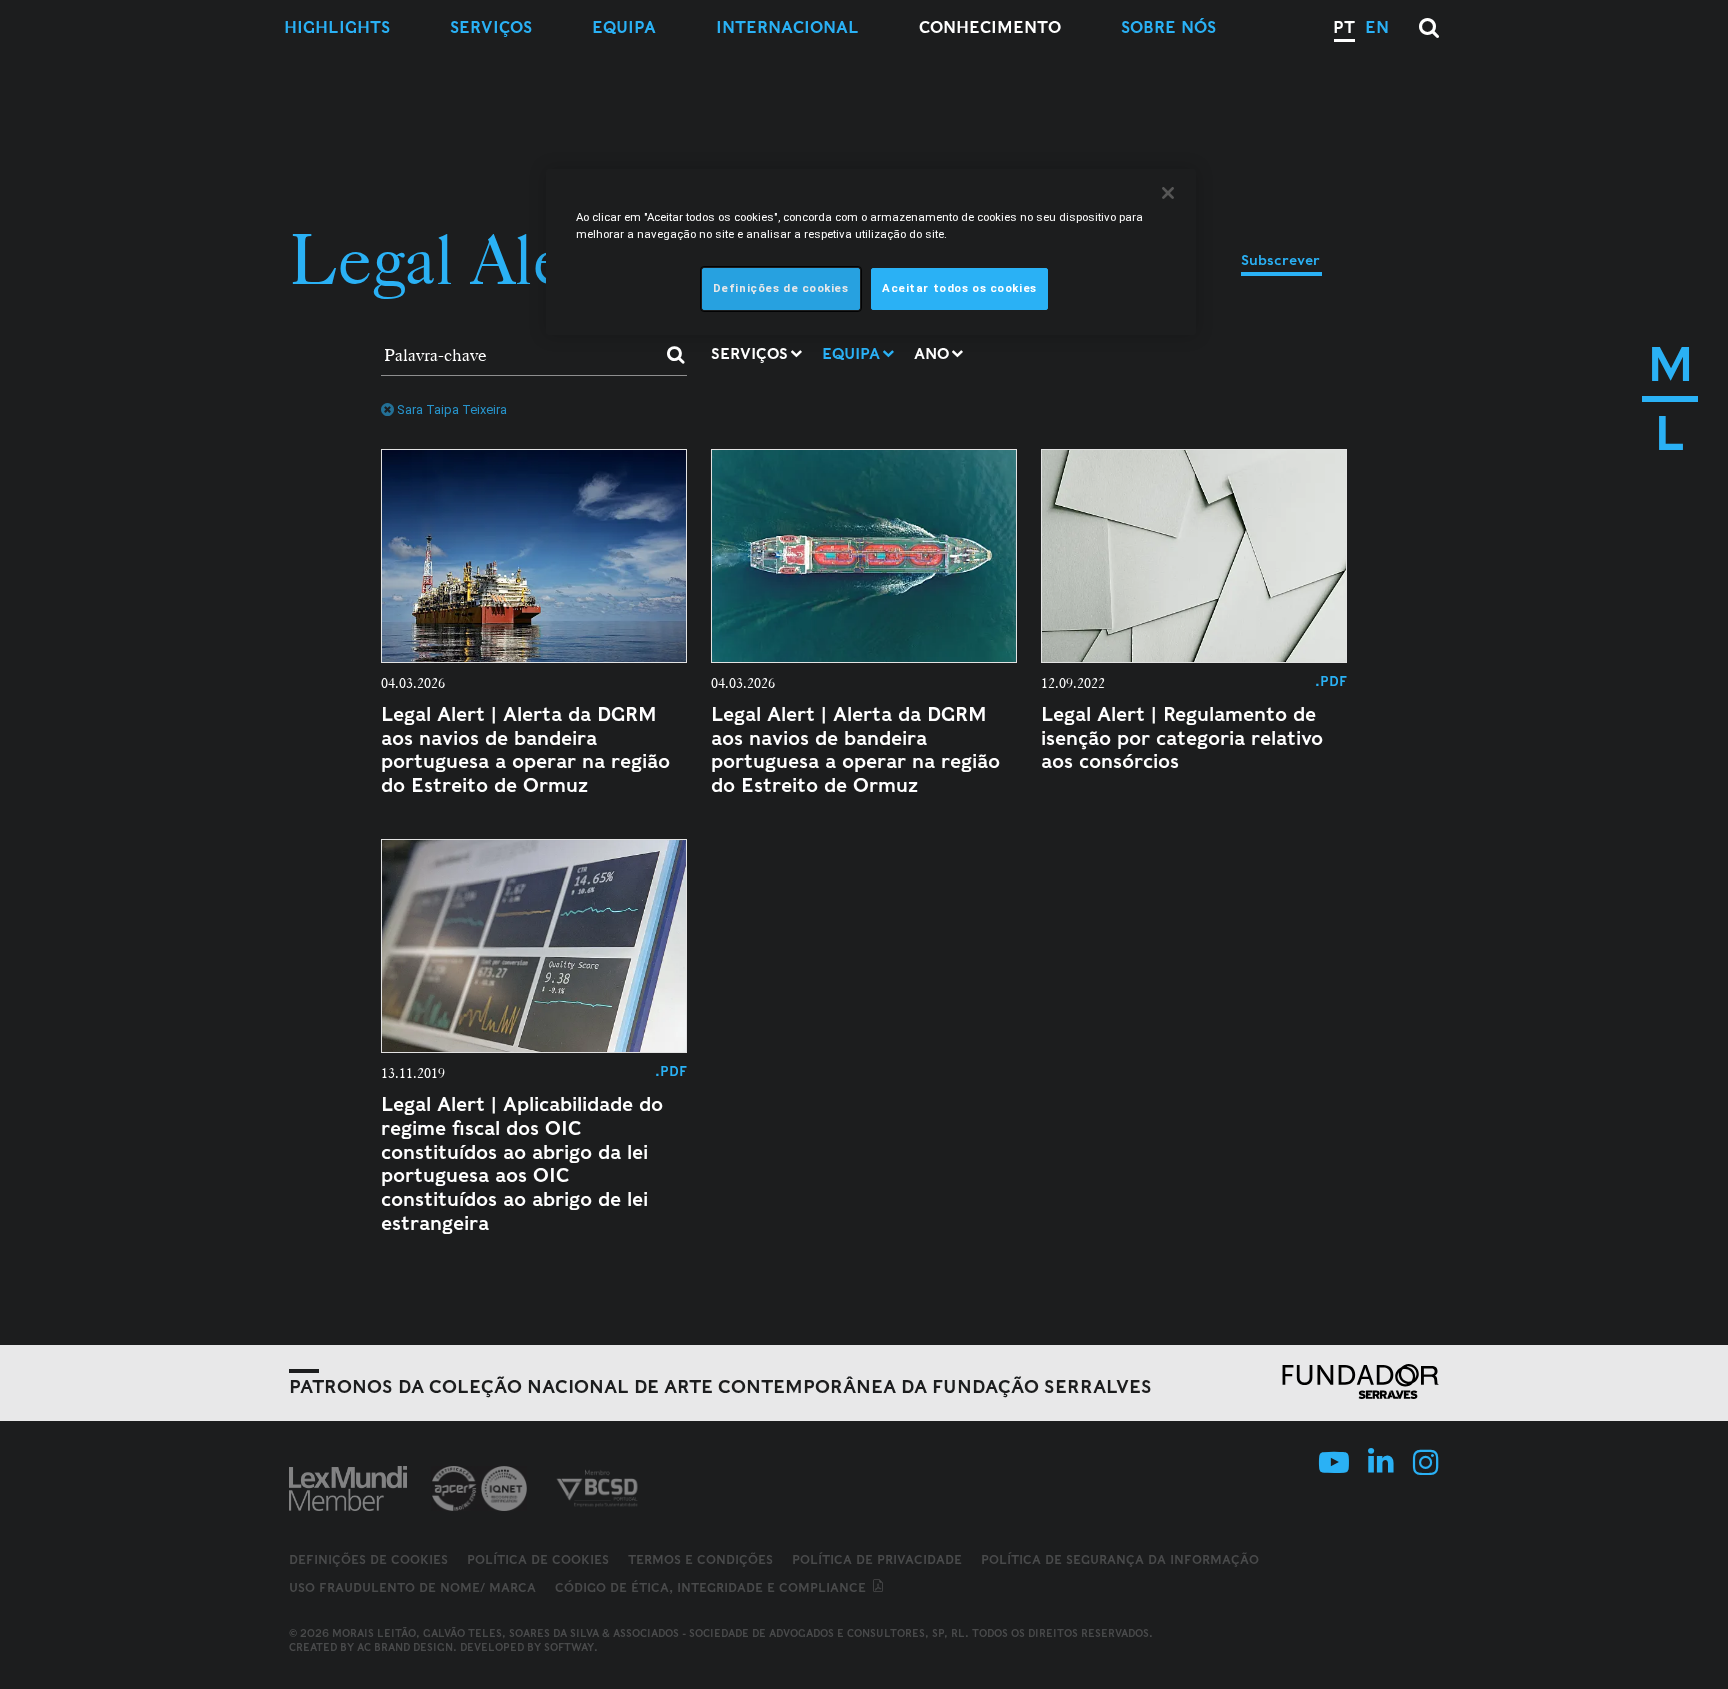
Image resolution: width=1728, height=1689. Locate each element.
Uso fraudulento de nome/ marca (412, 1587)
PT (1344, 27)
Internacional (787, 27)
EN (1377, 27)
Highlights (337, 27)
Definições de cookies (368, 1560)
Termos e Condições (700, 1559)
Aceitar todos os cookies (959, 288)
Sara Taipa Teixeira (452, 409)
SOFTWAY (569, 1647)
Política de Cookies (538, 1559)
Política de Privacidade (877, 1559)
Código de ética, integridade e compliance (712, 1587)
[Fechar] (1168, 193)
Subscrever (1280, 260)
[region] (871, 252)
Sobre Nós (1168, 27)
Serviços (491, 27)
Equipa (624, 27)
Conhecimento (990, 27)
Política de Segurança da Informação (1120, 1559)
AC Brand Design (405, 1647)
